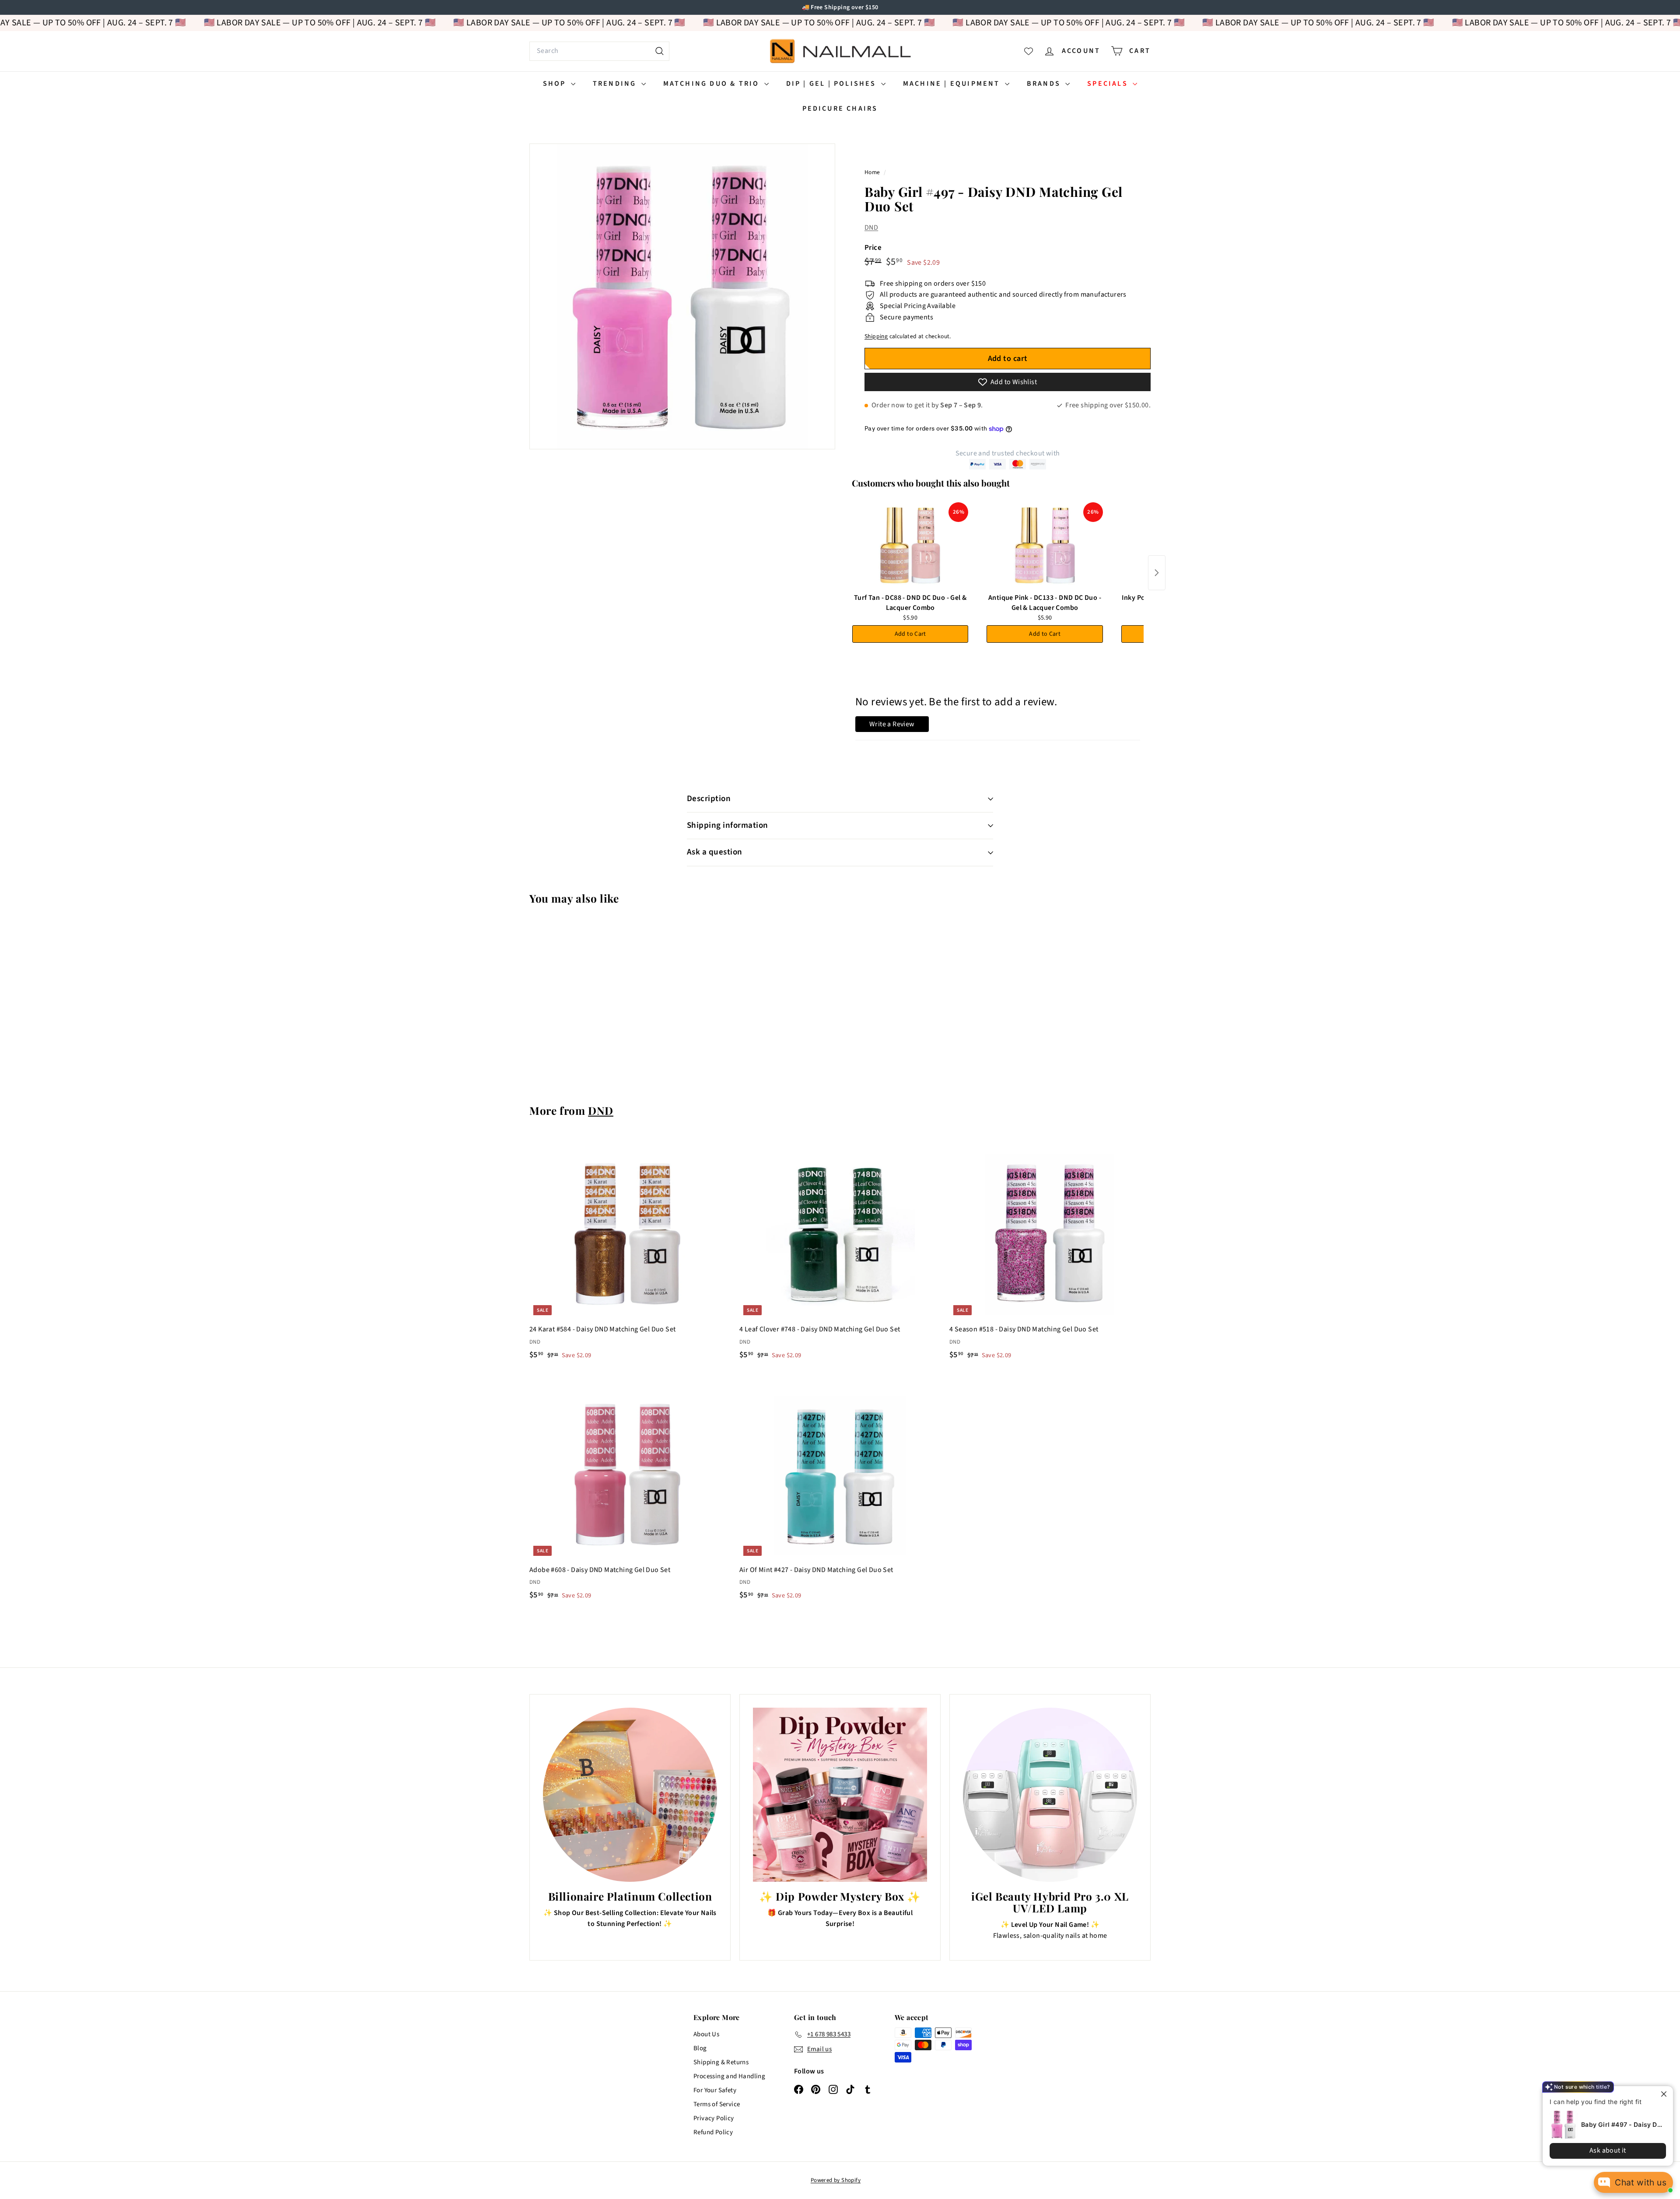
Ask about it (1601, 2150)
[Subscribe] (806, 1135)
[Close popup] (1659, 2094)
